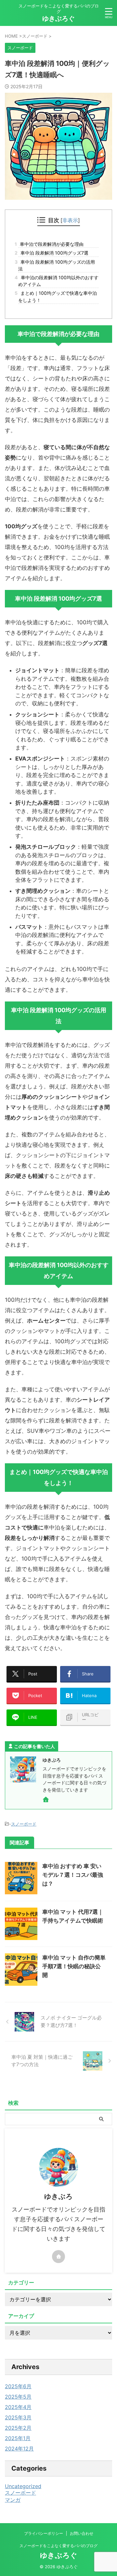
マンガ (13, 2500)
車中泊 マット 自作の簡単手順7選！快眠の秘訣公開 (74, 1966)
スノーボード (24, 1824)
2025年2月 (18, 2428)
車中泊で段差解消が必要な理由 (51, 244)
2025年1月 (18, 2438)
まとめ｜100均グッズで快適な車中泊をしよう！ (58, 296)
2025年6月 (18, 2386)
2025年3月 (18, 2417)
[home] (46, 1801)
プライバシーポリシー (44, 2533)
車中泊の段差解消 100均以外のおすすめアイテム (58, 281)
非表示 (70, 220)
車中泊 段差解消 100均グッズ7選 (53, 253)
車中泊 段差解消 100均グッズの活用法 (57, 265)
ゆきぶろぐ (58, 18)
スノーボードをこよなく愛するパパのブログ (58, 2546)
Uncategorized (23, 2486)
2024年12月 (19, 2449)
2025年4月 (18, 2407)
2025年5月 (18, 2397)
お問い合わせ (82, 2533)
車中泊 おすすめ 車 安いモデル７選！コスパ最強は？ (73, 1875)
